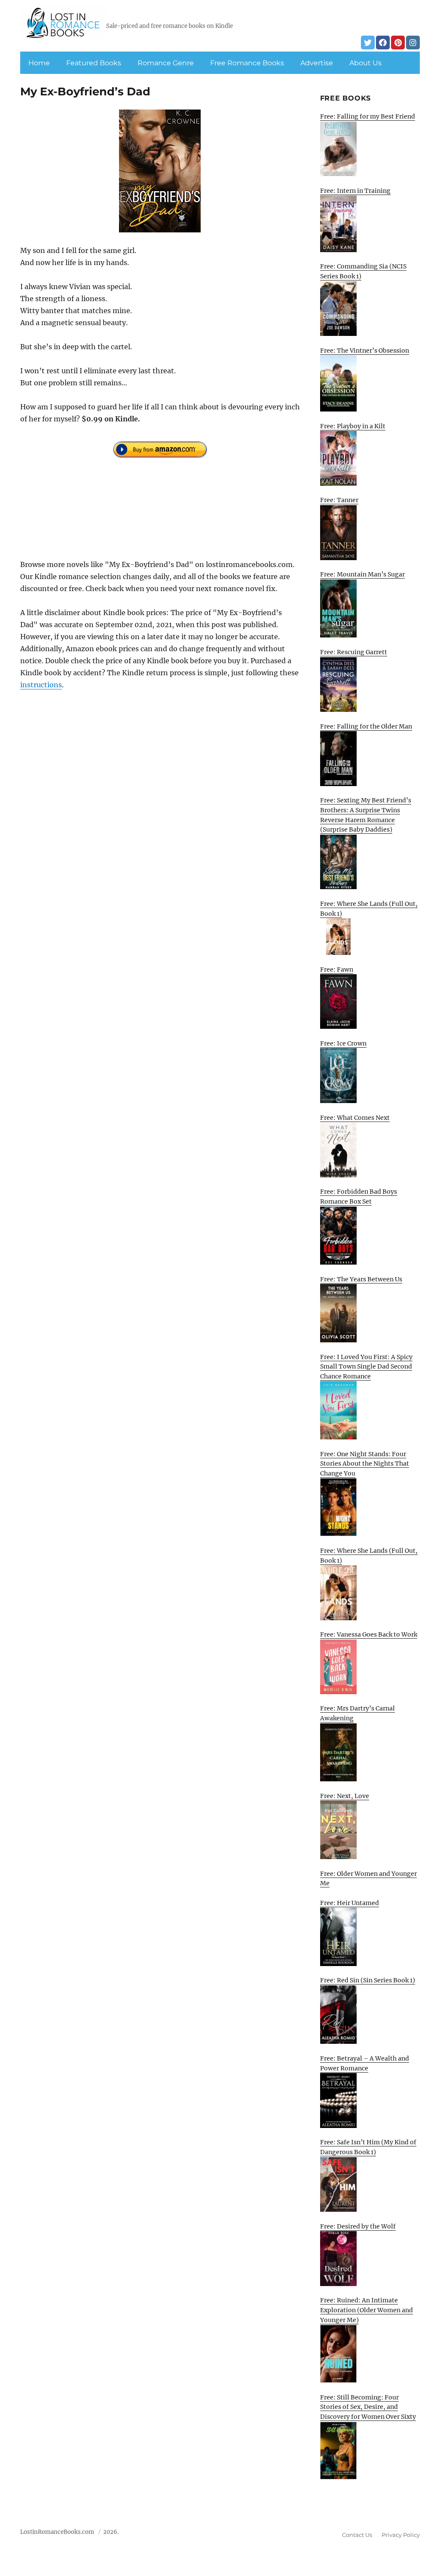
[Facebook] (383, 43)
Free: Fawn (337, 969)
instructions (41, 685)
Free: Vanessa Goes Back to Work (369, 1634)
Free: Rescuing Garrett (354, 652)
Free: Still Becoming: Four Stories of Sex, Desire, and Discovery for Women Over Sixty (368, 2407)
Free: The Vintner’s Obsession (365, 351)
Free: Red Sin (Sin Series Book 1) (368, 1980)
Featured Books (94, 63)
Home (39, 63)
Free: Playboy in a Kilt (353, 426)
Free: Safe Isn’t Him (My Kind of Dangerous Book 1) (368, 2147)
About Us (365, 63)
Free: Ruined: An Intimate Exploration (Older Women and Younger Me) (367, 2310)
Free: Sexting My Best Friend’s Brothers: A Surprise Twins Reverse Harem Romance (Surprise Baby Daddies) (366, 815)
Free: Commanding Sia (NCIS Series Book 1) (363, 271)
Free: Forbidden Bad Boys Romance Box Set (359, 1197)
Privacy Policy (401, 2535)
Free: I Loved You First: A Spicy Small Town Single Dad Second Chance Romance (366, 1367)
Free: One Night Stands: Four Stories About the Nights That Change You (365, 1464)
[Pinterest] (398, 43)
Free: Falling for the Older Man (366, 726)
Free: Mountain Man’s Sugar (362, 574)
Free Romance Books (247, 63)
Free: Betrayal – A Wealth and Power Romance (365, 2063)
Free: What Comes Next (355, 1118)
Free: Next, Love (345, 1796)
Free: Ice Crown (343, 1043)
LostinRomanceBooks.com (57, 2532)
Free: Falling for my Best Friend (368, 116)
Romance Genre (166, 63)
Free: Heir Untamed (350, 1903)
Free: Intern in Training (355, 191)
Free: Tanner (339, 500)
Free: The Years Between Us (361, 1279)
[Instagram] (413, 43)
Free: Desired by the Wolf (358, 2226)
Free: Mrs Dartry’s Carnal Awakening (357, 1713)
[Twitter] (368, 43)
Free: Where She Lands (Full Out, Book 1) (369, 909)
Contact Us (357, 2535)
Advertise (317, 63)
